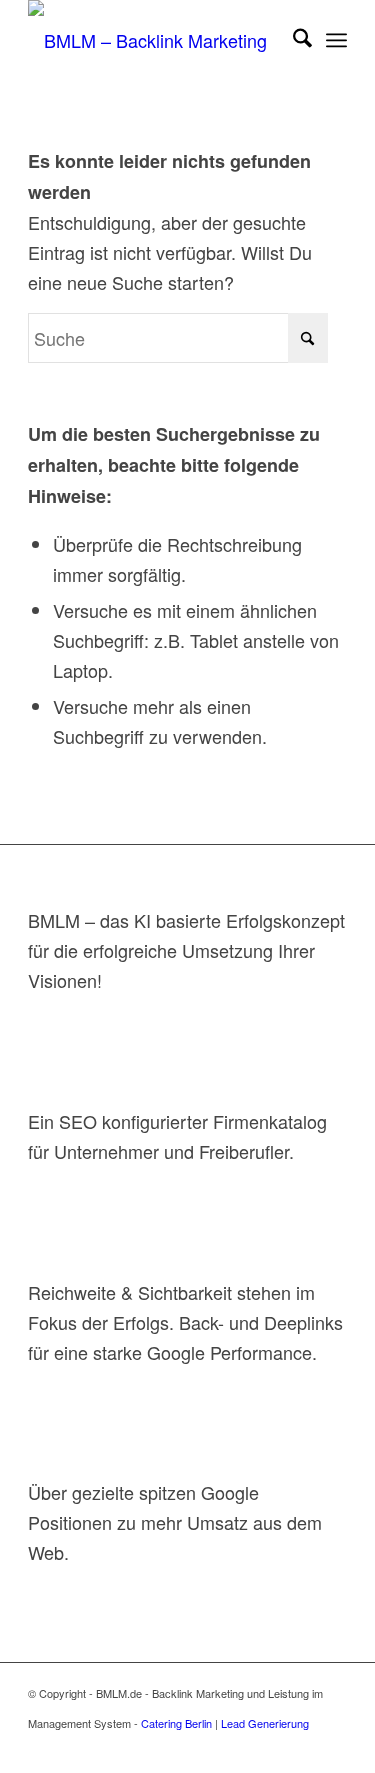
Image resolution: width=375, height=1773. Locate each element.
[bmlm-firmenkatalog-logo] (155, 40)
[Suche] (292, 40)
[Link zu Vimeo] (272, 1748)
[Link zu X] (92, 1748)
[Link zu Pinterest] (242, 1748)
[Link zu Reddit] (182, 1748)
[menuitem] (292, 40)
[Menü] (336, 40)
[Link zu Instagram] (302, 1748)
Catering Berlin (176, 1723)
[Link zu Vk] (152, 1748)
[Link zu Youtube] (122, 1748)
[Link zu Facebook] (212, 1748)
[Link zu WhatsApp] (332, 1748)
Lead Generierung (265, 1723)
